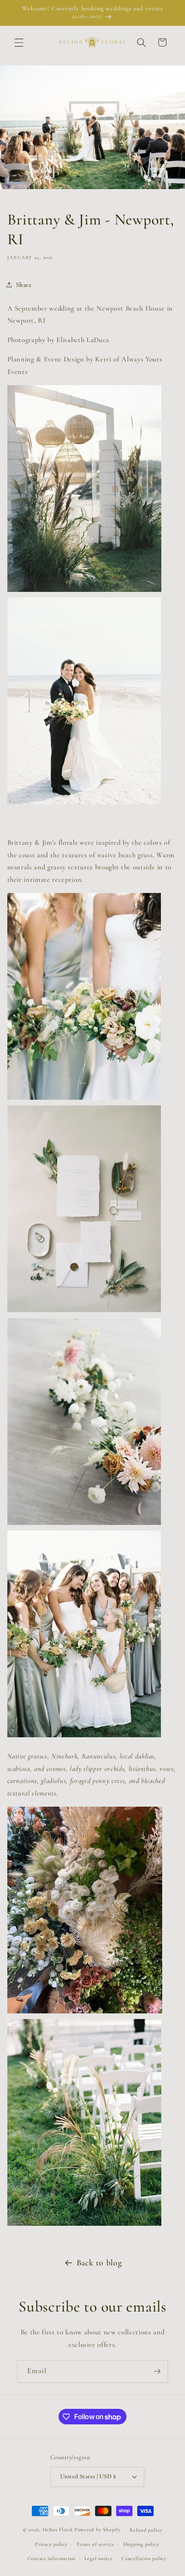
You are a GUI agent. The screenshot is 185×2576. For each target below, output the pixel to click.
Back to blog (99, 2263)
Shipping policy (141, 2544)
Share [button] (24, 285)
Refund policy (146, 2530)
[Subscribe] (157, 2371)
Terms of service (95, 2544)
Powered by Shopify (98, 2530)
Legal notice (99, 2558)
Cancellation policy (144, 2558)
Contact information (52, 2558)
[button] (19, 42)
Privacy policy (51, 2544)
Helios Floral (58, 2530)
